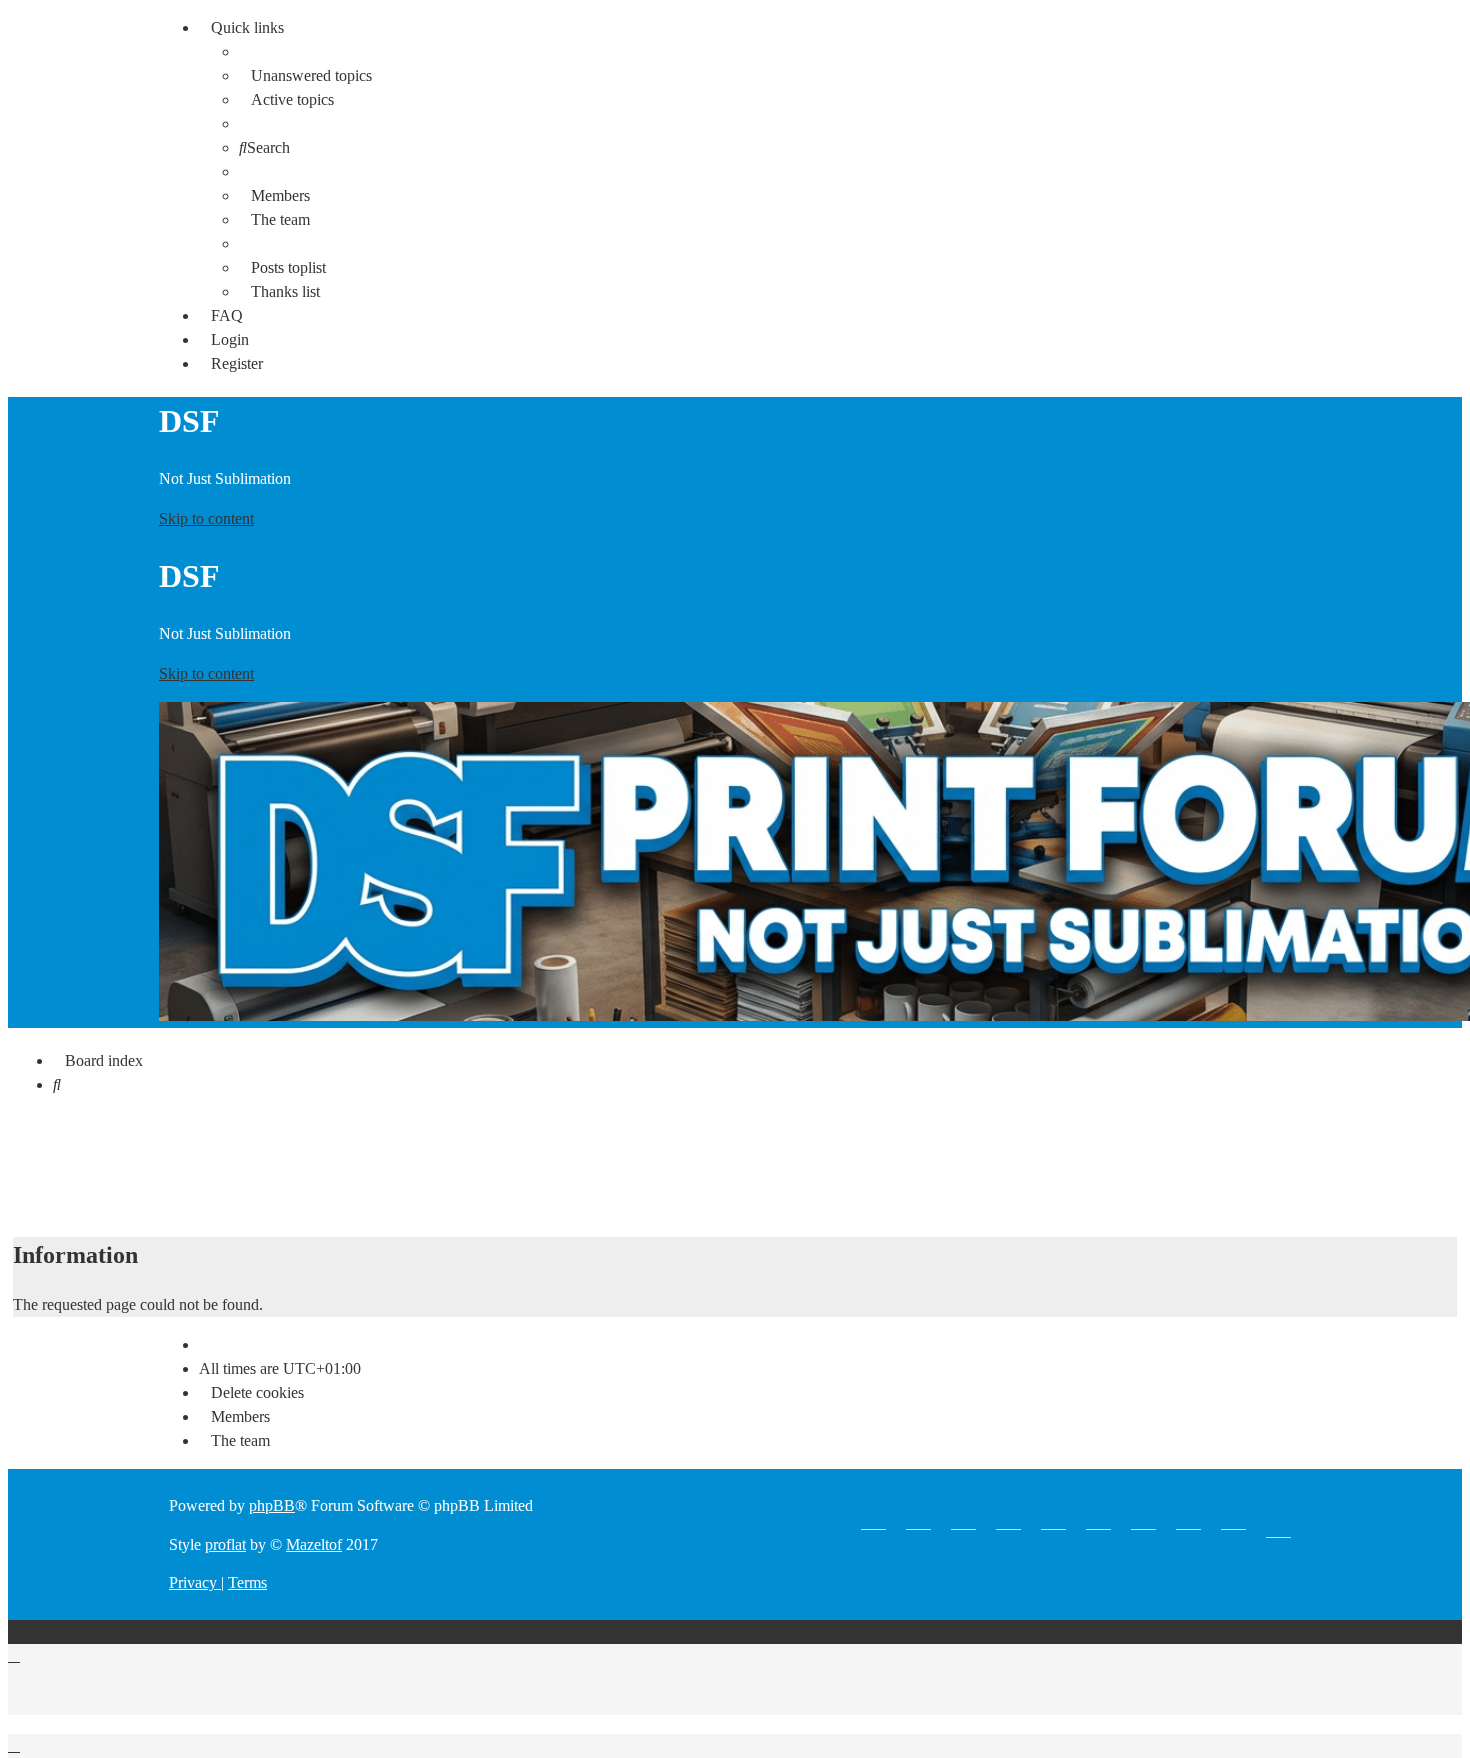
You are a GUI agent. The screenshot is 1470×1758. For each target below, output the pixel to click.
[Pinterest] (1053, 1522)
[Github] (1143, 1522)
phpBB (272, 1505)
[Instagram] (1098, 1522)
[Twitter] (963, 1522)
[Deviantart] (1233, 1522)
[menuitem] (305, 75)
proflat (225, 1544)
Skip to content (206, 518)
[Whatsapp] (918, 1522)
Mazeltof (314, 1544)
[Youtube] (873, 1522)
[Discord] (1188, 1522)
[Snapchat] (1008, 1522)
